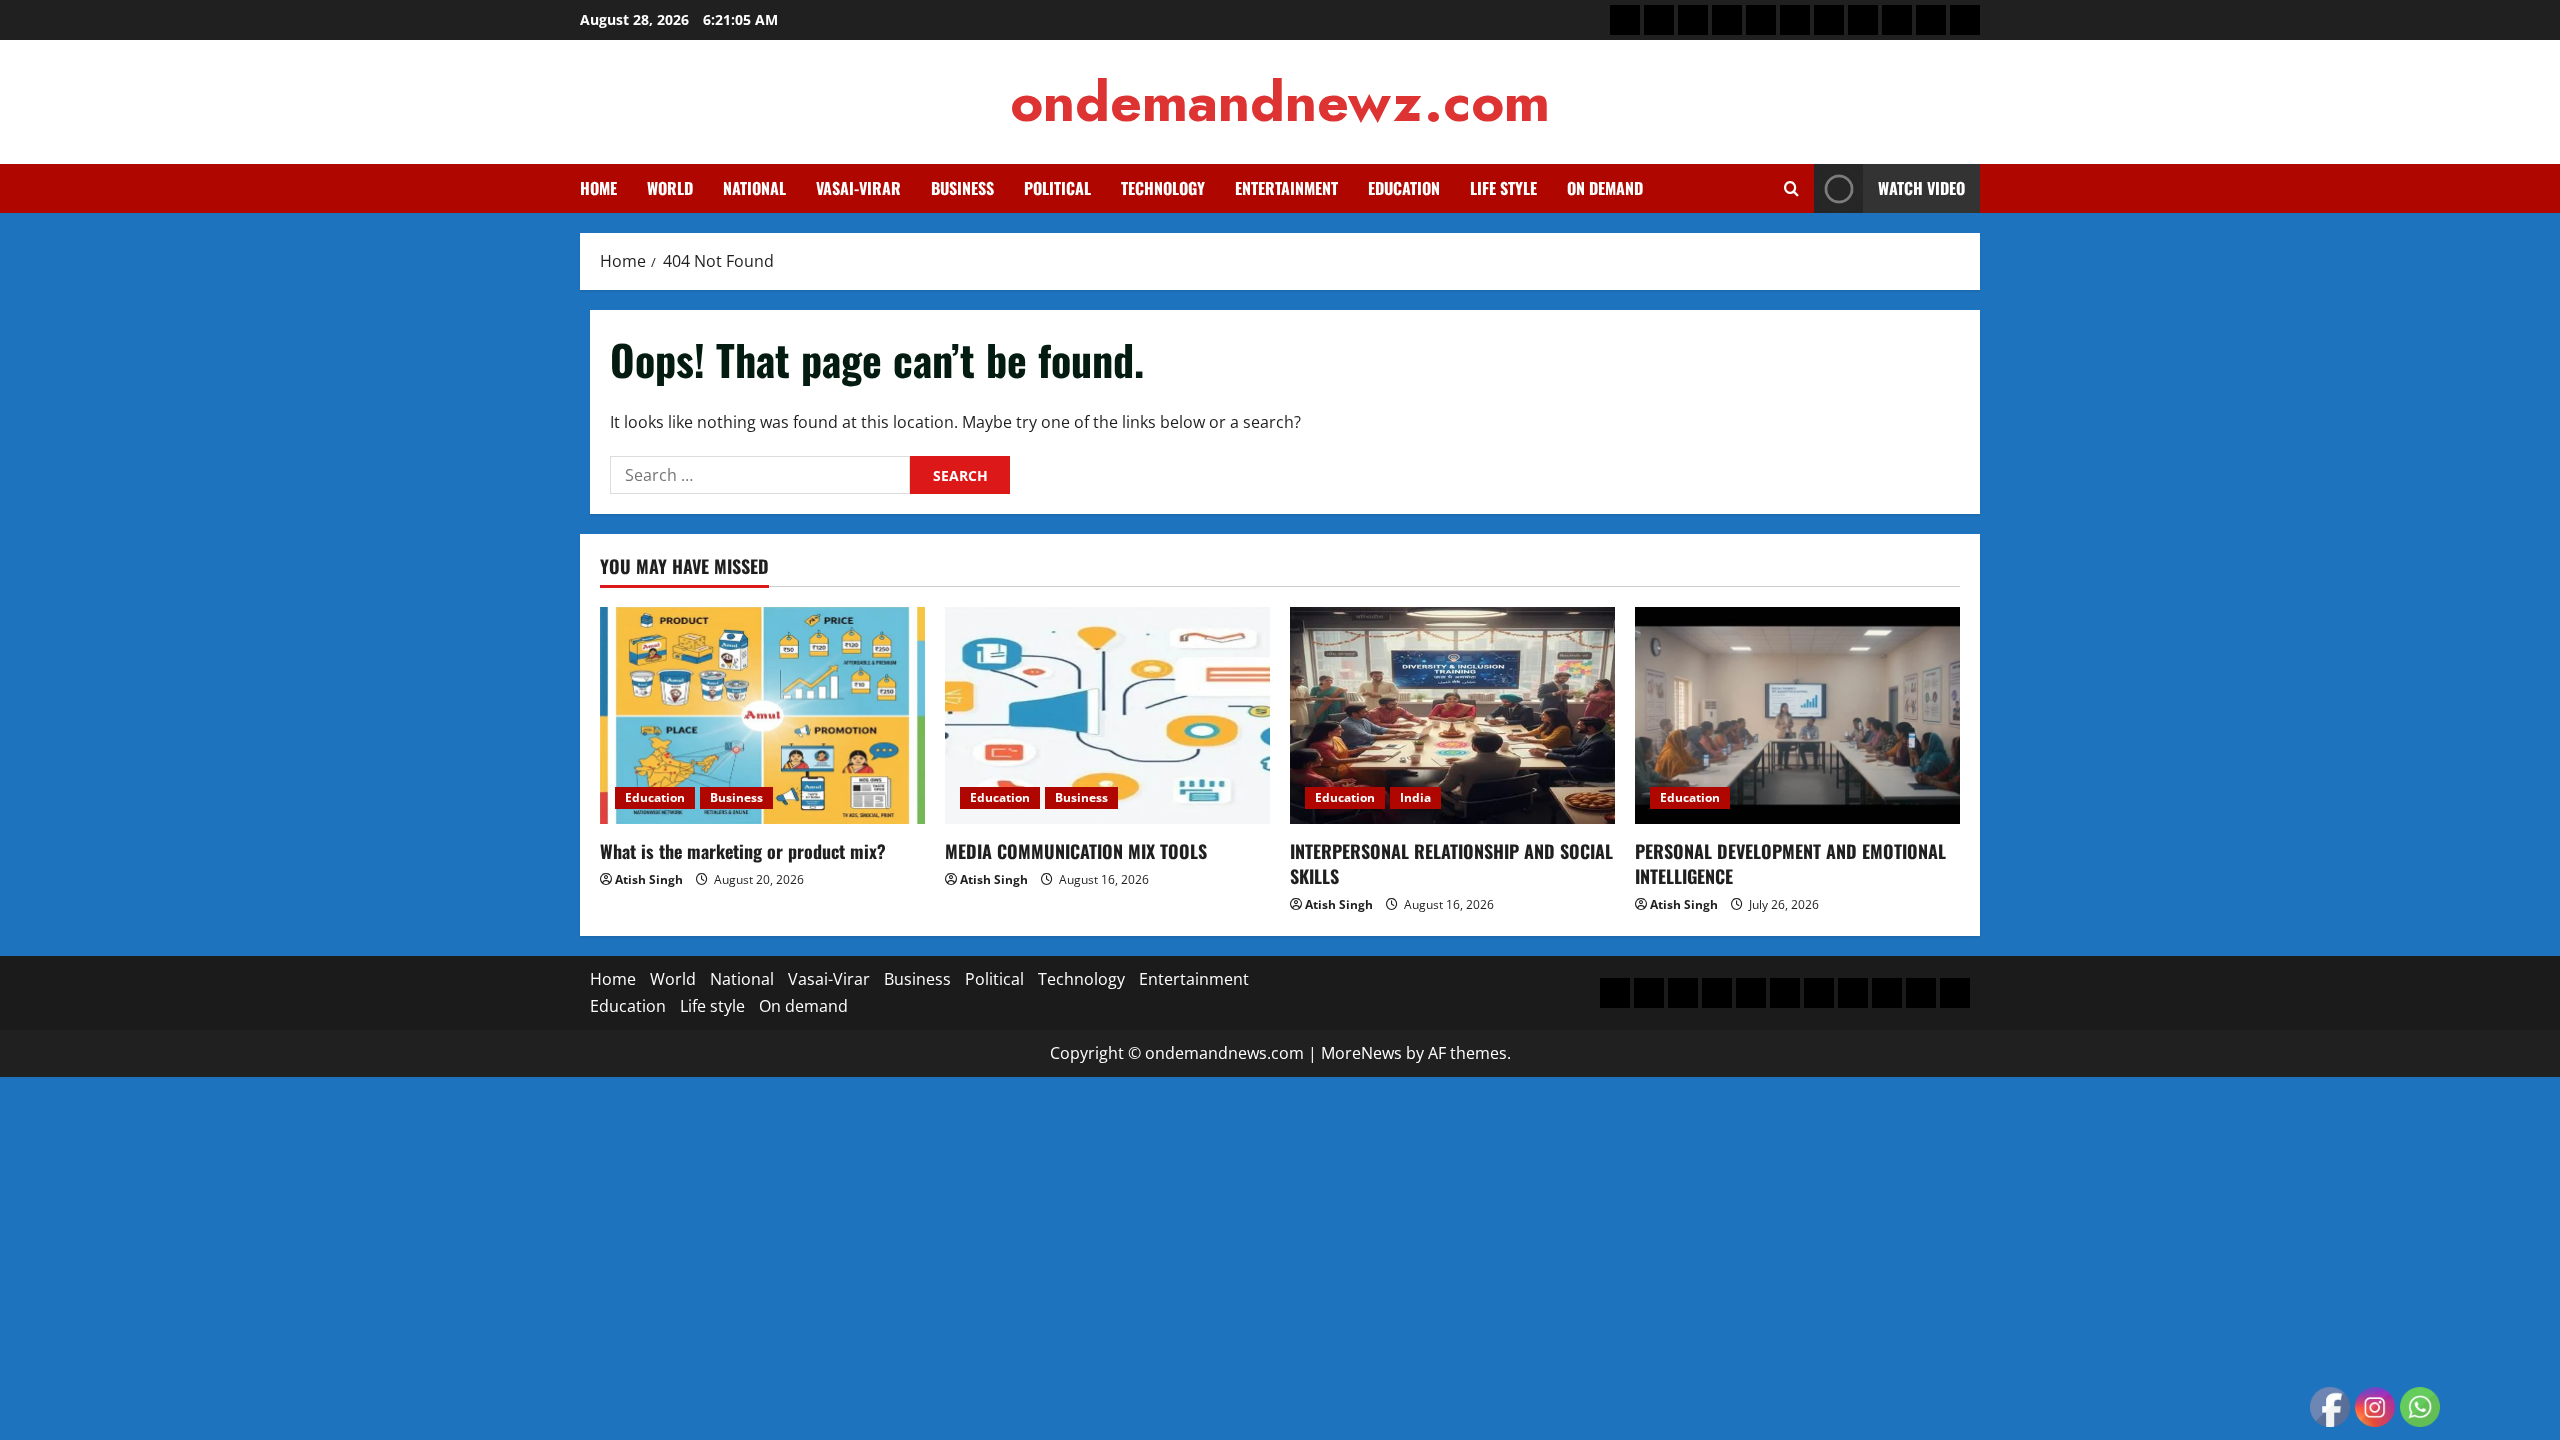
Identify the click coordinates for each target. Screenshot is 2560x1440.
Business (962, 188)
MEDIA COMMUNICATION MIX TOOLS (1076, 851)
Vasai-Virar (858, 188)
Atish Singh (649, 879)
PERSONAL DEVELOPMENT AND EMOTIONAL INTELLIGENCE (1790, 863)
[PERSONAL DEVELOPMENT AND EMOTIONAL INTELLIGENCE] (1797, 715)
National (754, 188)
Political (1057, 188)
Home (598, 188)
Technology (1163, 188)
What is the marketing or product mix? (743, 851)
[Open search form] (1791, 188)
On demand (1605, 188)
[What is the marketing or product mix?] (762, 715)
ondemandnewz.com (1280, 101)
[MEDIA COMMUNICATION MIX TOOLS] (1107, 715)
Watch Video (1921, 188)
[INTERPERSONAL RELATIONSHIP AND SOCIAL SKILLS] (1452, 715)
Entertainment (1286, 188)
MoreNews (1361, 1053)
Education (1404, 188)
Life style (1503, 188)
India (1415, 797)
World (670, 188)
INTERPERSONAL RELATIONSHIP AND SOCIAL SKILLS (1451, 863)
